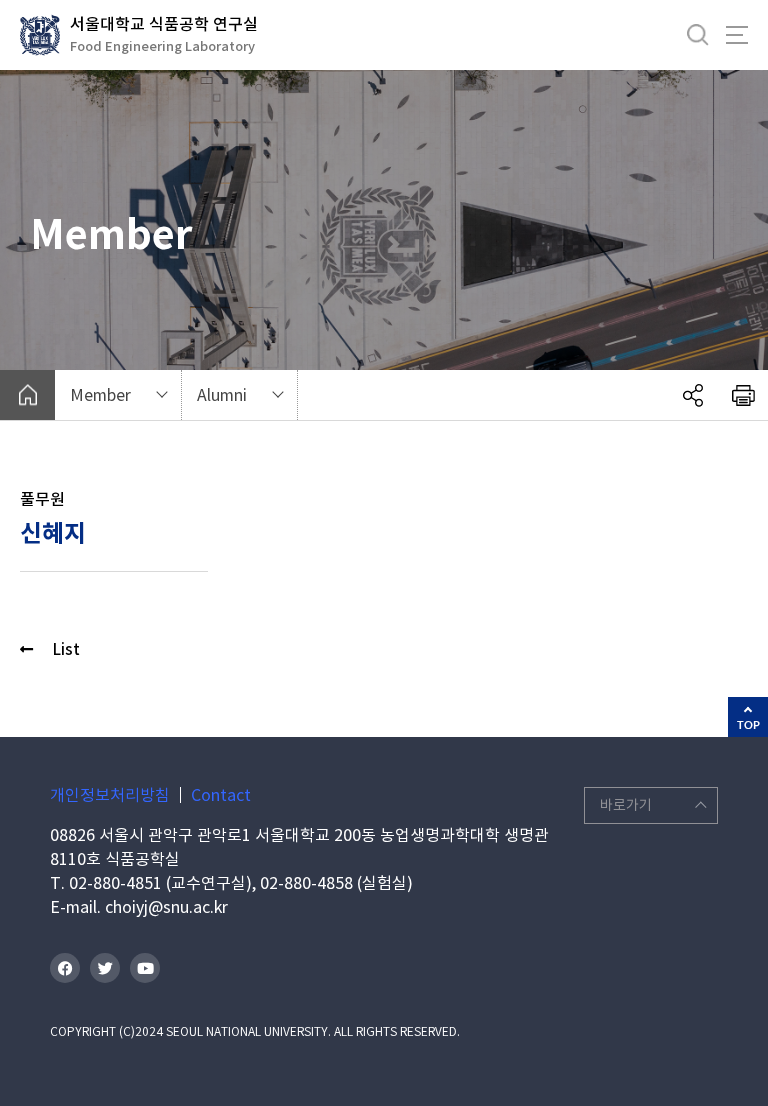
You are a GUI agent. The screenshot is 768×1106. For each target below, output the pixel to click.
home (27, 395)
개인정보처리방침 (110, 795)
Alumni (222, 395)
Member (100, 395)
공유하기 (693, 395)
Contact (221, 795)
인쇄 (743, 395)
